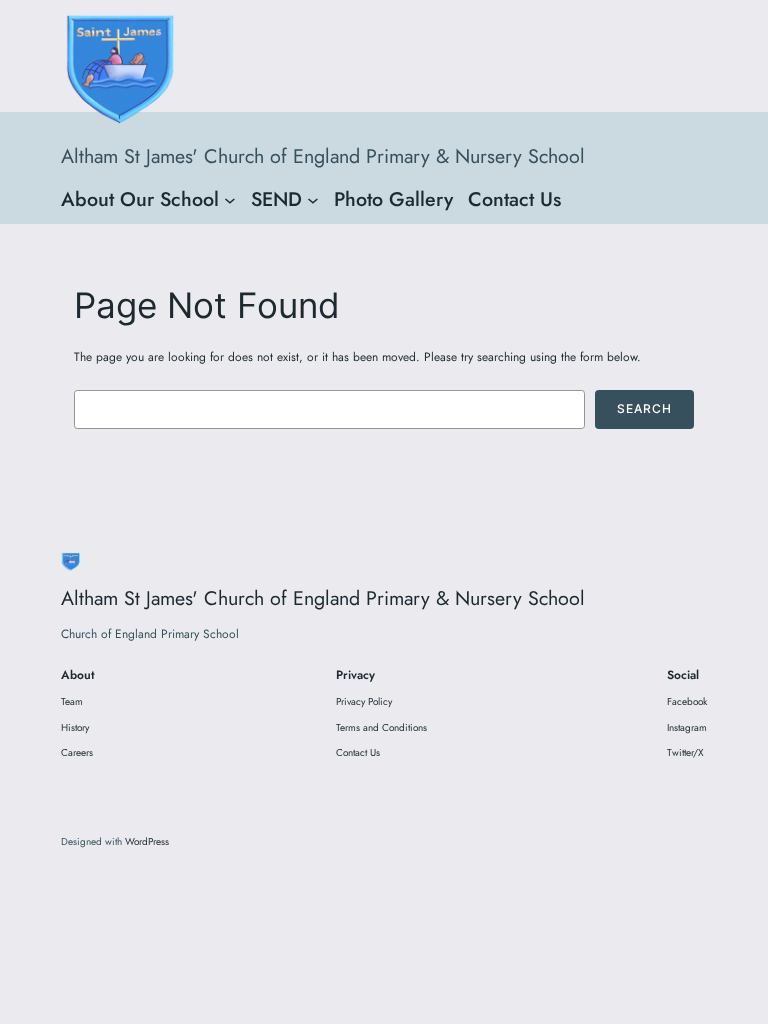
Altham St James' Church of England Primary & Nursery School (323, 156)
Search (644, 408)
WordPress (147, 841)
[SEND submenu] (313, 199)
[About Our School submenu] (230, 199)
